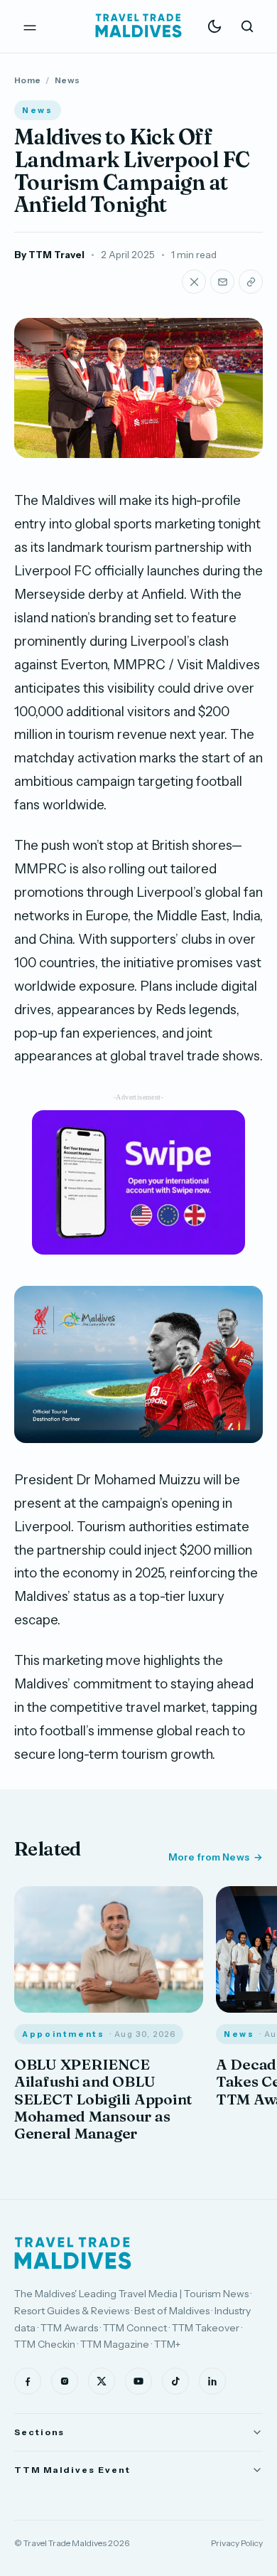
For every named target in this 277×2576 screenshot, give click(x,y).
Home (27, 80)
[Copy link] (251, 282)
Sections (39, 2432)
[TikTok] (175, 2381)
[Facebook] (28, 2381)
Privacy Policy (237, 2543)
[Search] (247, 26)
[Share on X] (194, 282)
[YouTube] (138, 2381)
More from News (209, 1857)
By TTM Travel (49, 255)
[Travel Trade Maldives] (73, 2253)
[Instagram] (65, 2381)
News (67, 80)
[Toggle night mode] (214, 26)
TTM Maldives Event (72, 2470)
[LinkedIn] (212, 2381)
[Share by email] (222, 282)
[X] (102, 2381)
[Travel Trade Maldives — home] (138, 26)
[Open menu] (30, 26)
